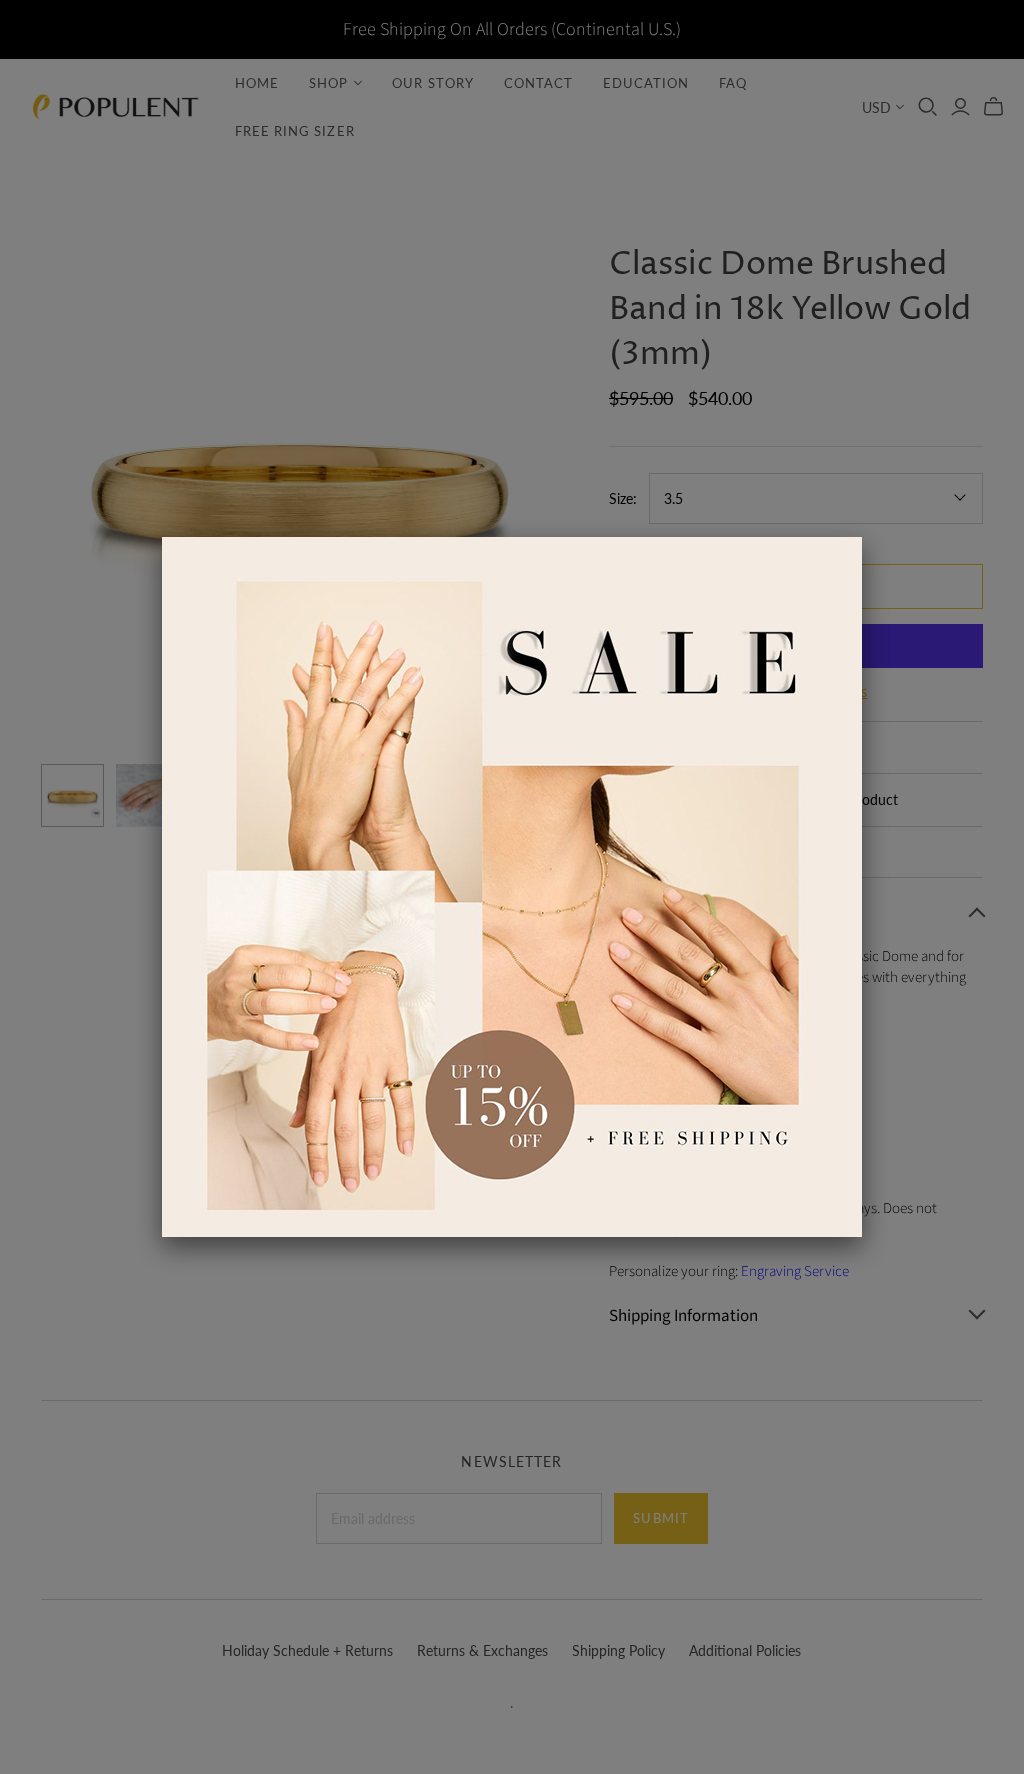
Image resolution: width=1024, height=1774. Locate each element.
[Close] (862, 537)
